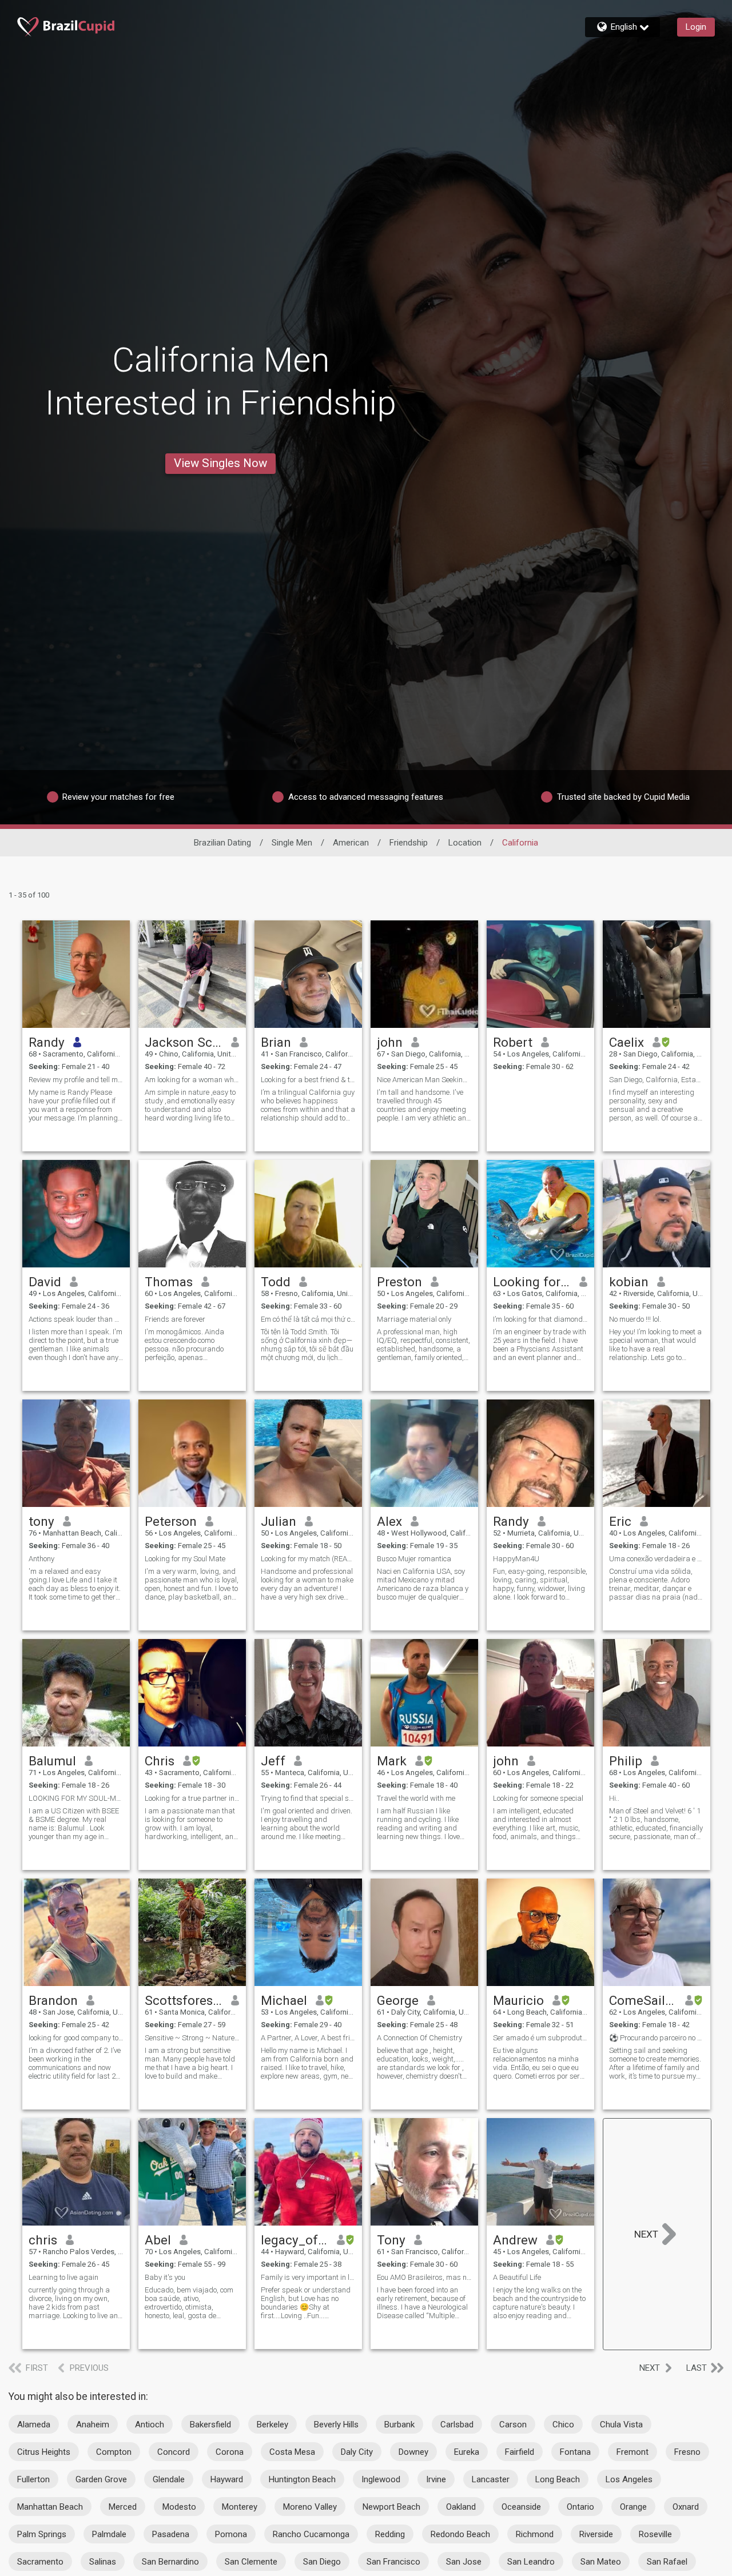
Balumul (52, 1761)
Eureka (467, 2452)
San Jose (464, 2562)
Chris (160, 1761)
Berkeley (272, 2425)
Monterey (240, 2507)
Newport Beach (391, 2507)
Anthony (41, 1559)
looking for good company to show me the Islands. (76, 2038)
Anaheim (93, 2425)
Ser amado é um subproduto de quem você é (540, 2038)
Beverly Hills (336, 2425)
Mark (392, 1761)
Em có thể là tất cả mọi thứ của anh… (308, 1319)
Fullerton (33, 2479)
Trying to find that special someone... (308, 1798)
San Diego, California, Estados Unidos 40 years (657, 1080)
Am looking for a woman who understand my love (192, 1080)
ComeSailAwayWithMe (643, 2000)
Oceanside (521, 2507)
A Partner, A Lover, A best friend (308, 2038)
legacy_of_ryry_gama (295, 2240)
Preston (399, 1282)
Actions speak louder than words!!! (76, 1319)
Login (696, 27)
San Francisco (393, 2562)
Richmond (535, 2534)
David (45, 1282)
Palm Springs (42, 2534)
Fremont (632, 2452)
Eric (620, 1521)
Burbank (399, 2425)
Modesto (179, 2507)
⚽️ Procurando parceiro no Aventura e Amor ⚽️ (657, 2038)
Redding (390, 2534)
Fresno (687, 2452)
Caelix (626, 1042)
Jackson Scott (184, 1042)
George (398, 2000)
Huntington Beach (302, 2479)
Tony (391, 2240)
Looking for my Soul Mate (185, 1559)
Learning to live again (63, 2277)
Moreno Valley (310, 2507)
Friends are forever (175, 1319)
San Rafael (667, 2562)
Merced (123, 2507)
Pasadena (171, 2534)
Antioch (150, 2425)
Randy (47, 1042)
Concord (174, 2452)
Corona (230, 2452)
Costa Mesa (292, 2452)
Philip (626, 1761)
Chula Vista (621, 2425)
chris (43, 2240)
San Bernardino (170, 2562)
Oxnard (686, 2507)
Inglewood (381, 2479)
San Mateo (601, 2562)
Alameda (34, 2425)
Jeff (273, 1761)
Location (465, 843)
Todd (276, 1282)
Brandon (53, 2000)
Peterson (171, 1521)
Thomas (169, 1282)
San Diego (322, 2562)
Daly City (357, 2452)
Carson (513, 2425)
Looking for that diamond (532, 1282)
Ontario (580, 2507)
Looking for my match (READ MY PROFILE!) (308, 1559)
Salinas (103, 2562)
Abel (158, 2240)
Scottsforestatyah (184, 2000)
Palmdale (109, 2534)
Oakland (461, 2507)
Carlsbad (457, 2425)
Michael (284, 2000)
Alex (389, 1521)
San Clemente (251, 2562)
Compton (114, 2452)
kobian (629, 1282)
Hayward (227, 2479)
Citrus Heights (44, 2452)
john (390, 1042)
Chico (563, 2425)
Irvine (436, 2479)
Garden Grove (101, 2479)
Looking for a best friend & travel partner (308, 1080)
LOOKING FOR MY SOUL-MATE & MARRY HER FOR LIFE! (76, 1798)
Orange (633, 2507)
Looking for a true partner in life (192, 1798)
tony (41, 1521)
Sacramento (40, 2562)
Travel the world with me (416, 1798)
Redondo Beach (460, 2534)
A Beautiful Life (517, 2277)
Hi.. (614, 1798)
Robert (513, 1042)
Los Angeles (629, 2479)
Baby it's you (165, 2277)
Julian (279, 1521)
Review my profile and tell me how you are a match (76, 1080)
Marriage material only (414, 1319)
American (351, 843)
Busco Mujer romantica (414, 1559)
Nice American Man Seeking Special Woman (424, 1080)
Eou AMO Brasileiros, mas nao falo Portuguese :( (424, 2277)
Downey (413, 2452)
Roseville (655, 2534)
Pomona (231, 2534)
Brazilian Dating (222, 843)
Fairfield (520, 2452)
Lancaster (491, 2479)
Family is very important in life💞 (308, 2277)
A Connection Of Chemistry (419, 2038)
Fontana (575, 2452)
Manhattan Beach (50, 2507)
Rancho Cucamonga (311, 2534)
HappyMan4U (516, 1559)
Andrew (515, 2240)
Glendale (169, 2479)
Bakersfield (210, 2425)
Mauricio (518, 2000)
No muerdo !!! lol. (635, 1319)
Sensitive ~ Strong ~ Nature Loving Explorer (192, 2038)
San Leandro (531, 2562)
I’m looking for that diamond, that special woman (540, 1319)
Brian (276, 1042)
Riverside (596, 2534)
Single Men (292, 843)
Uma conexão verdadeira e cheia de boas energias (657, 1559)
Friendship (409, 843)
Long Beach (558, 2479)
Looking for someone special (538, 1798)
